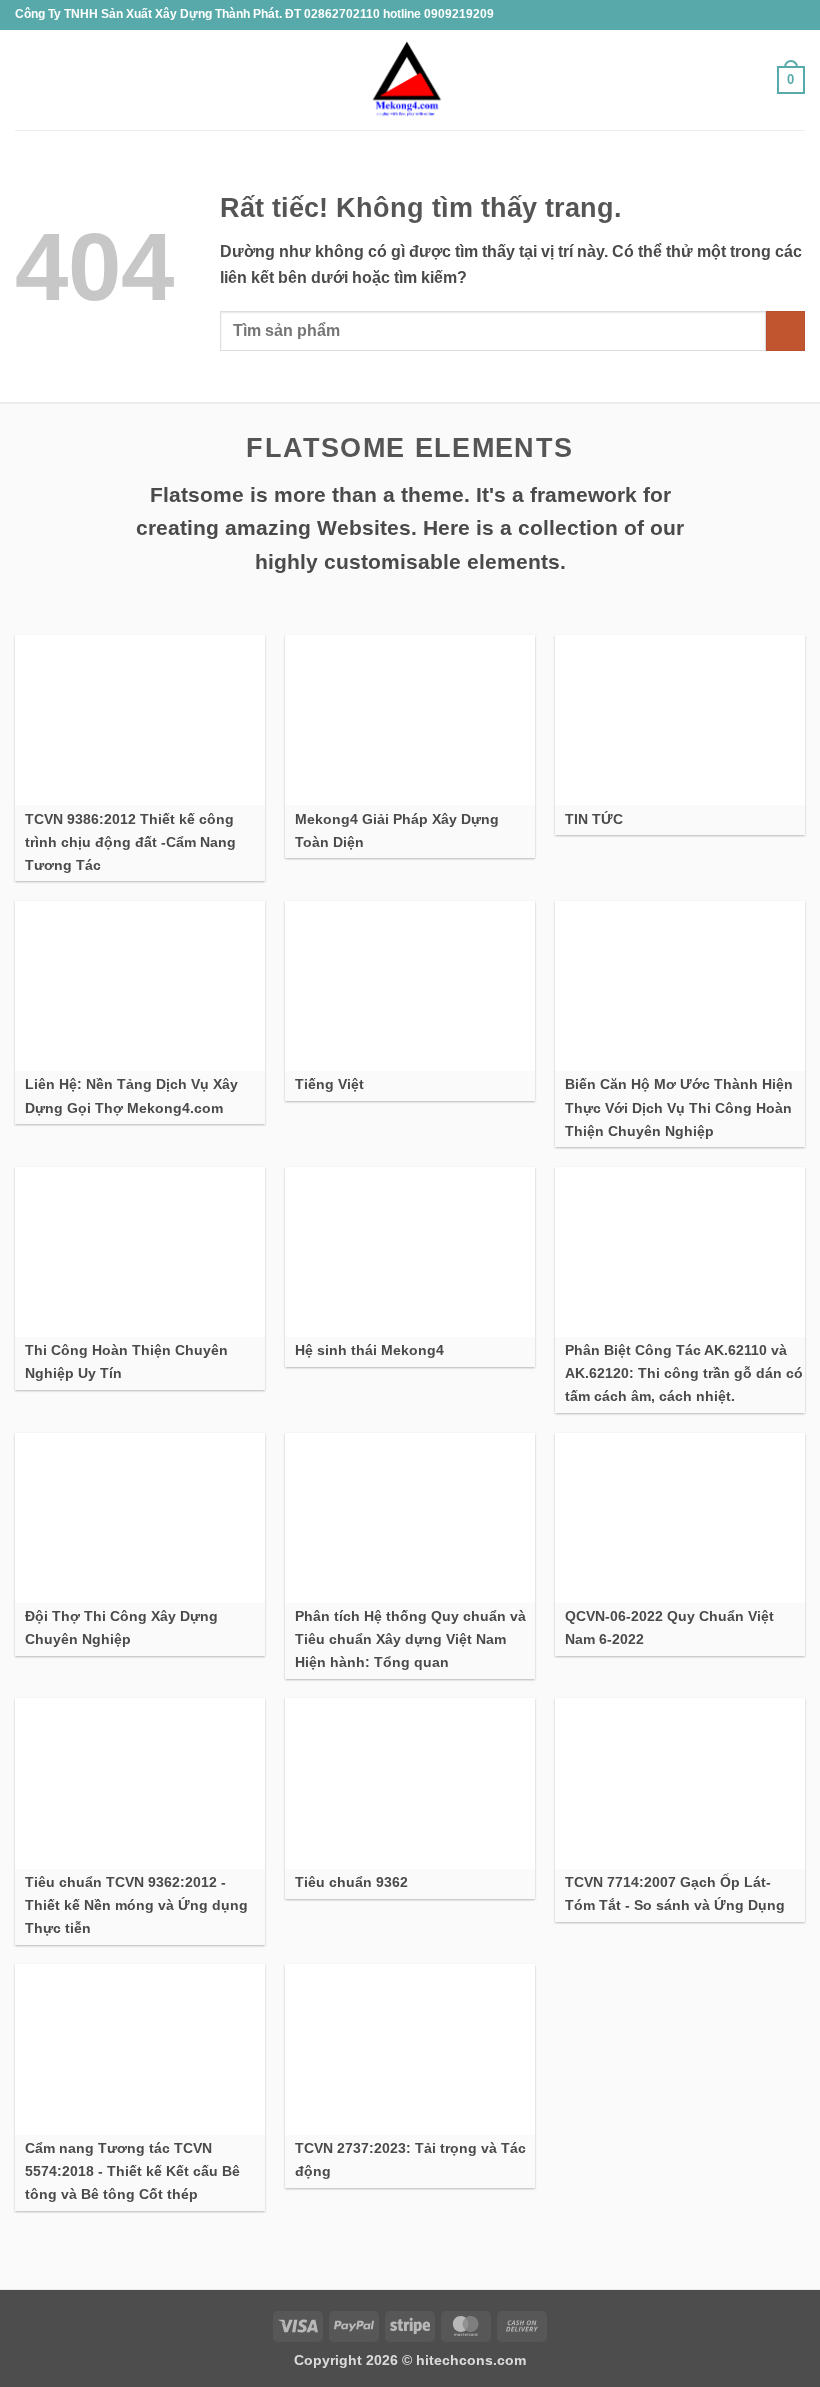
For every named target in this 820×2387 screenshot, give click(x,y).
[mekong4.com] (404, 80)
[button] (27, 79)
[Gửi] (785, 330)
